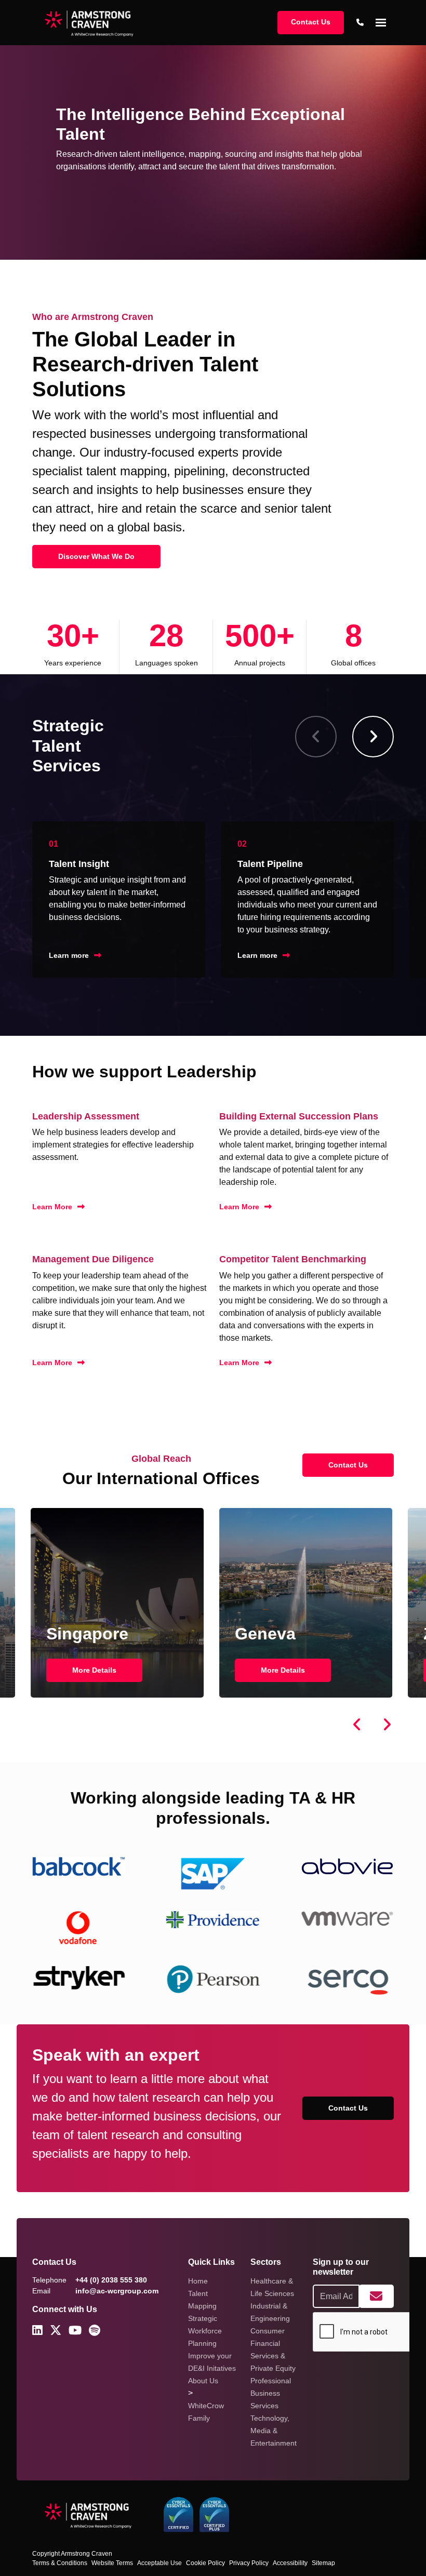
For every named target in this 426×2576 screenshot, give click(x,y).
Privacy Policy (249, 2563)
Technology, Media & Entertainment (274, 2431)
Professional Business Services (271, 2393)
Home (198, 2281)
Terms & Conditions (60, 2563)
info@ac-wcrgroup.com (117, 2291)
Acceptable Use (159, 2563)
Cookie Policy (205, 2563)
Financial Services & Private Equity (273, 2356)
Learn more (69, 955)
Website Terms (112, 2563)
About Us (203, 2381)
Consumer (268, 2331)
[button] (373, 737)
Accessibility (290, 2563)
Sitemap (323, 2563)
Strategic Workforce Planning (205, 2331)
